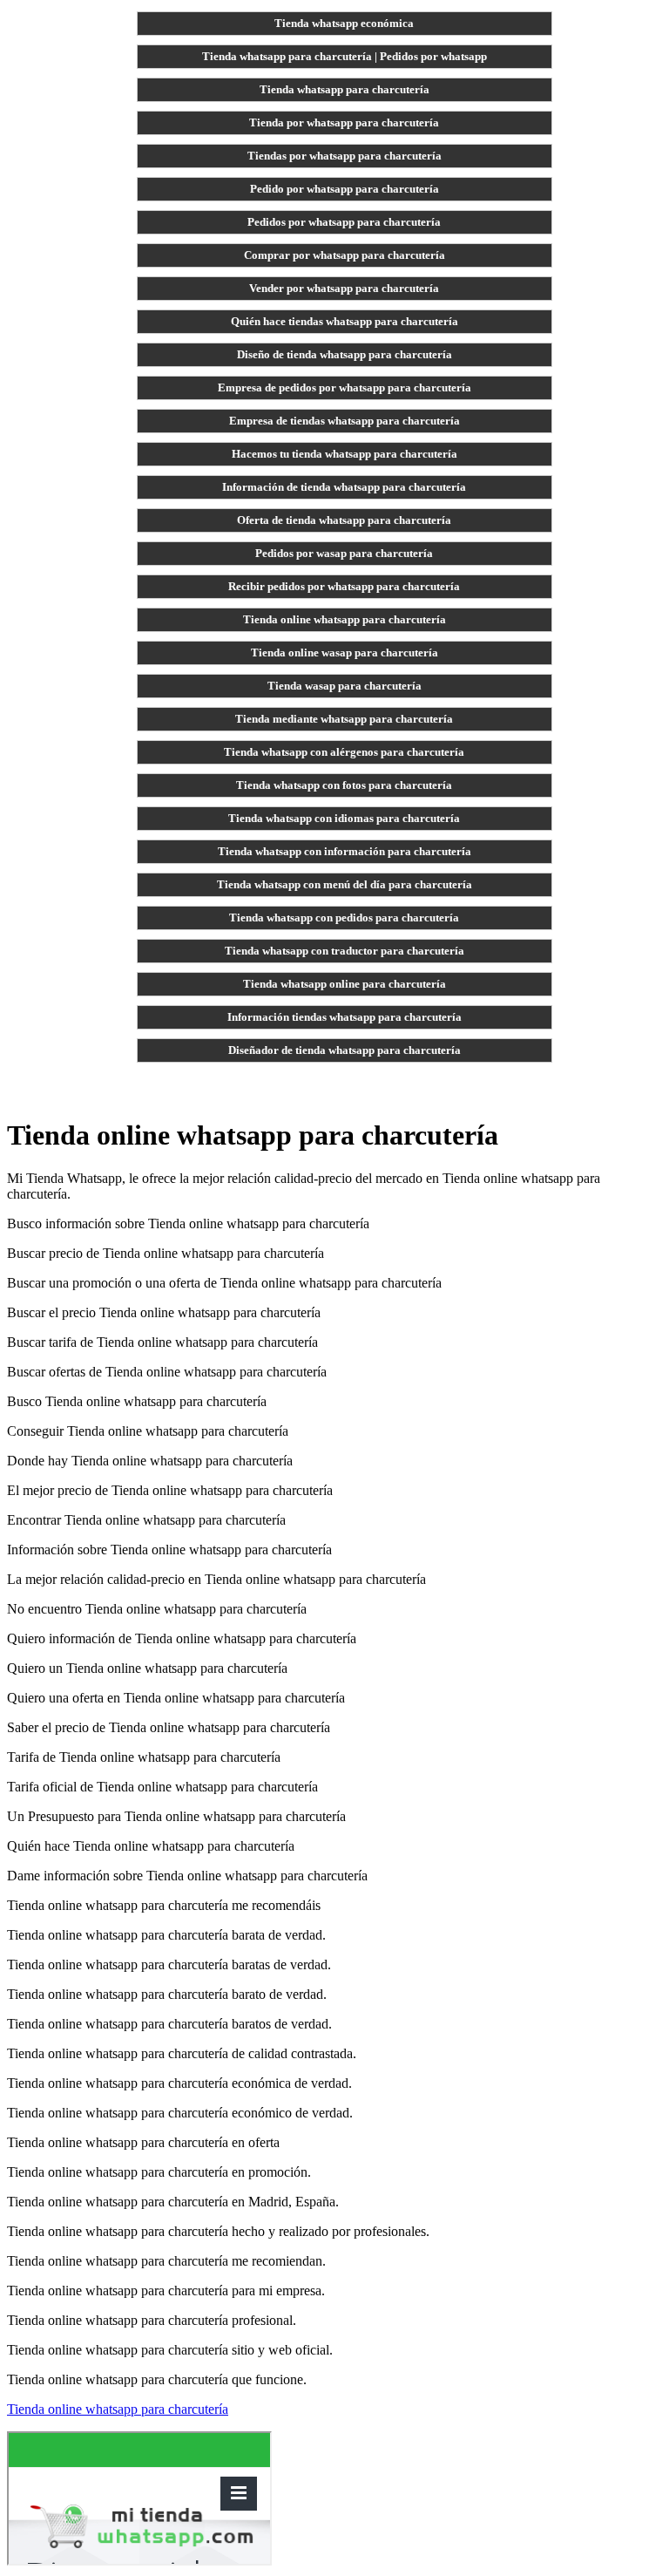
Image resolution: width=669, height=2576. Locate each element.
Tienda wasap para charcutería (345, 686)
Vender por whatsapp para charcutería (344, 288)
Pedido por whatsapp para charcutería (345, 189)
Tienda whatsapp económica (344, 23)
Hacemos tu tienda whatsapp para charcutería (345, 454)
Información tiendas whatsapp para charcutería (345, 1017)
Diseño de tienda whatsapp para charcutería (345, 354)
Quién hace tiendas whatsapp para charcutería (345, 321)
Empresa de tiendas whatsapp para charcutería (345, 421)
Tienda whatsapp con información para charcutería (345, 851)
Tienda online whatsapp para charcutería (345, 619)
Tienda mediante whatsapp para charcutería (344, 719)
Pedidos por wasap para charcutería (344, 553)
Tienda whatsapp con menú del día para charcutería (345, 884)
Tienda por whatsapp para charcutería (344, 122)
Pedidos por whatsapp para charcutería (344, 222)
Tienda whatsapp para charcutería (345, 89)
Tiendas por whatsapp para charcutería (345, 156)
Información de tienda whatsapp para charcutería (344, 487)
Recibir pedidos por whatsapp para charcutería (344, 586)
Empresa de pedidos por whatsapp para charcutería (345, 387)
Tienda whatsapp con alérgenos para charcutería (344, 752)
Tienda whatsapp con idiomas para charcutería (344, 818)
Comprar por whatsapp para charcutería (345, 255)
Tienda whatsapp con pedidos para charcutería (344, 918)
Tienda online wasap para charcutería (345, 652)
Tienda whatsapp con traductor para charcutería (345, 951)
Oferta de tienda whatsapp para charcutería (344, 520)
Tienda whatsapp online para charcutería (345, 984)
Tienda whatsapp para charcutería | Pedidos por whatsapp (345, 56)
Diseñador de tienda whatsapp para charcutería (345, 1050)
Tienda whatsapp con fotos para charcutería (344, 785)
